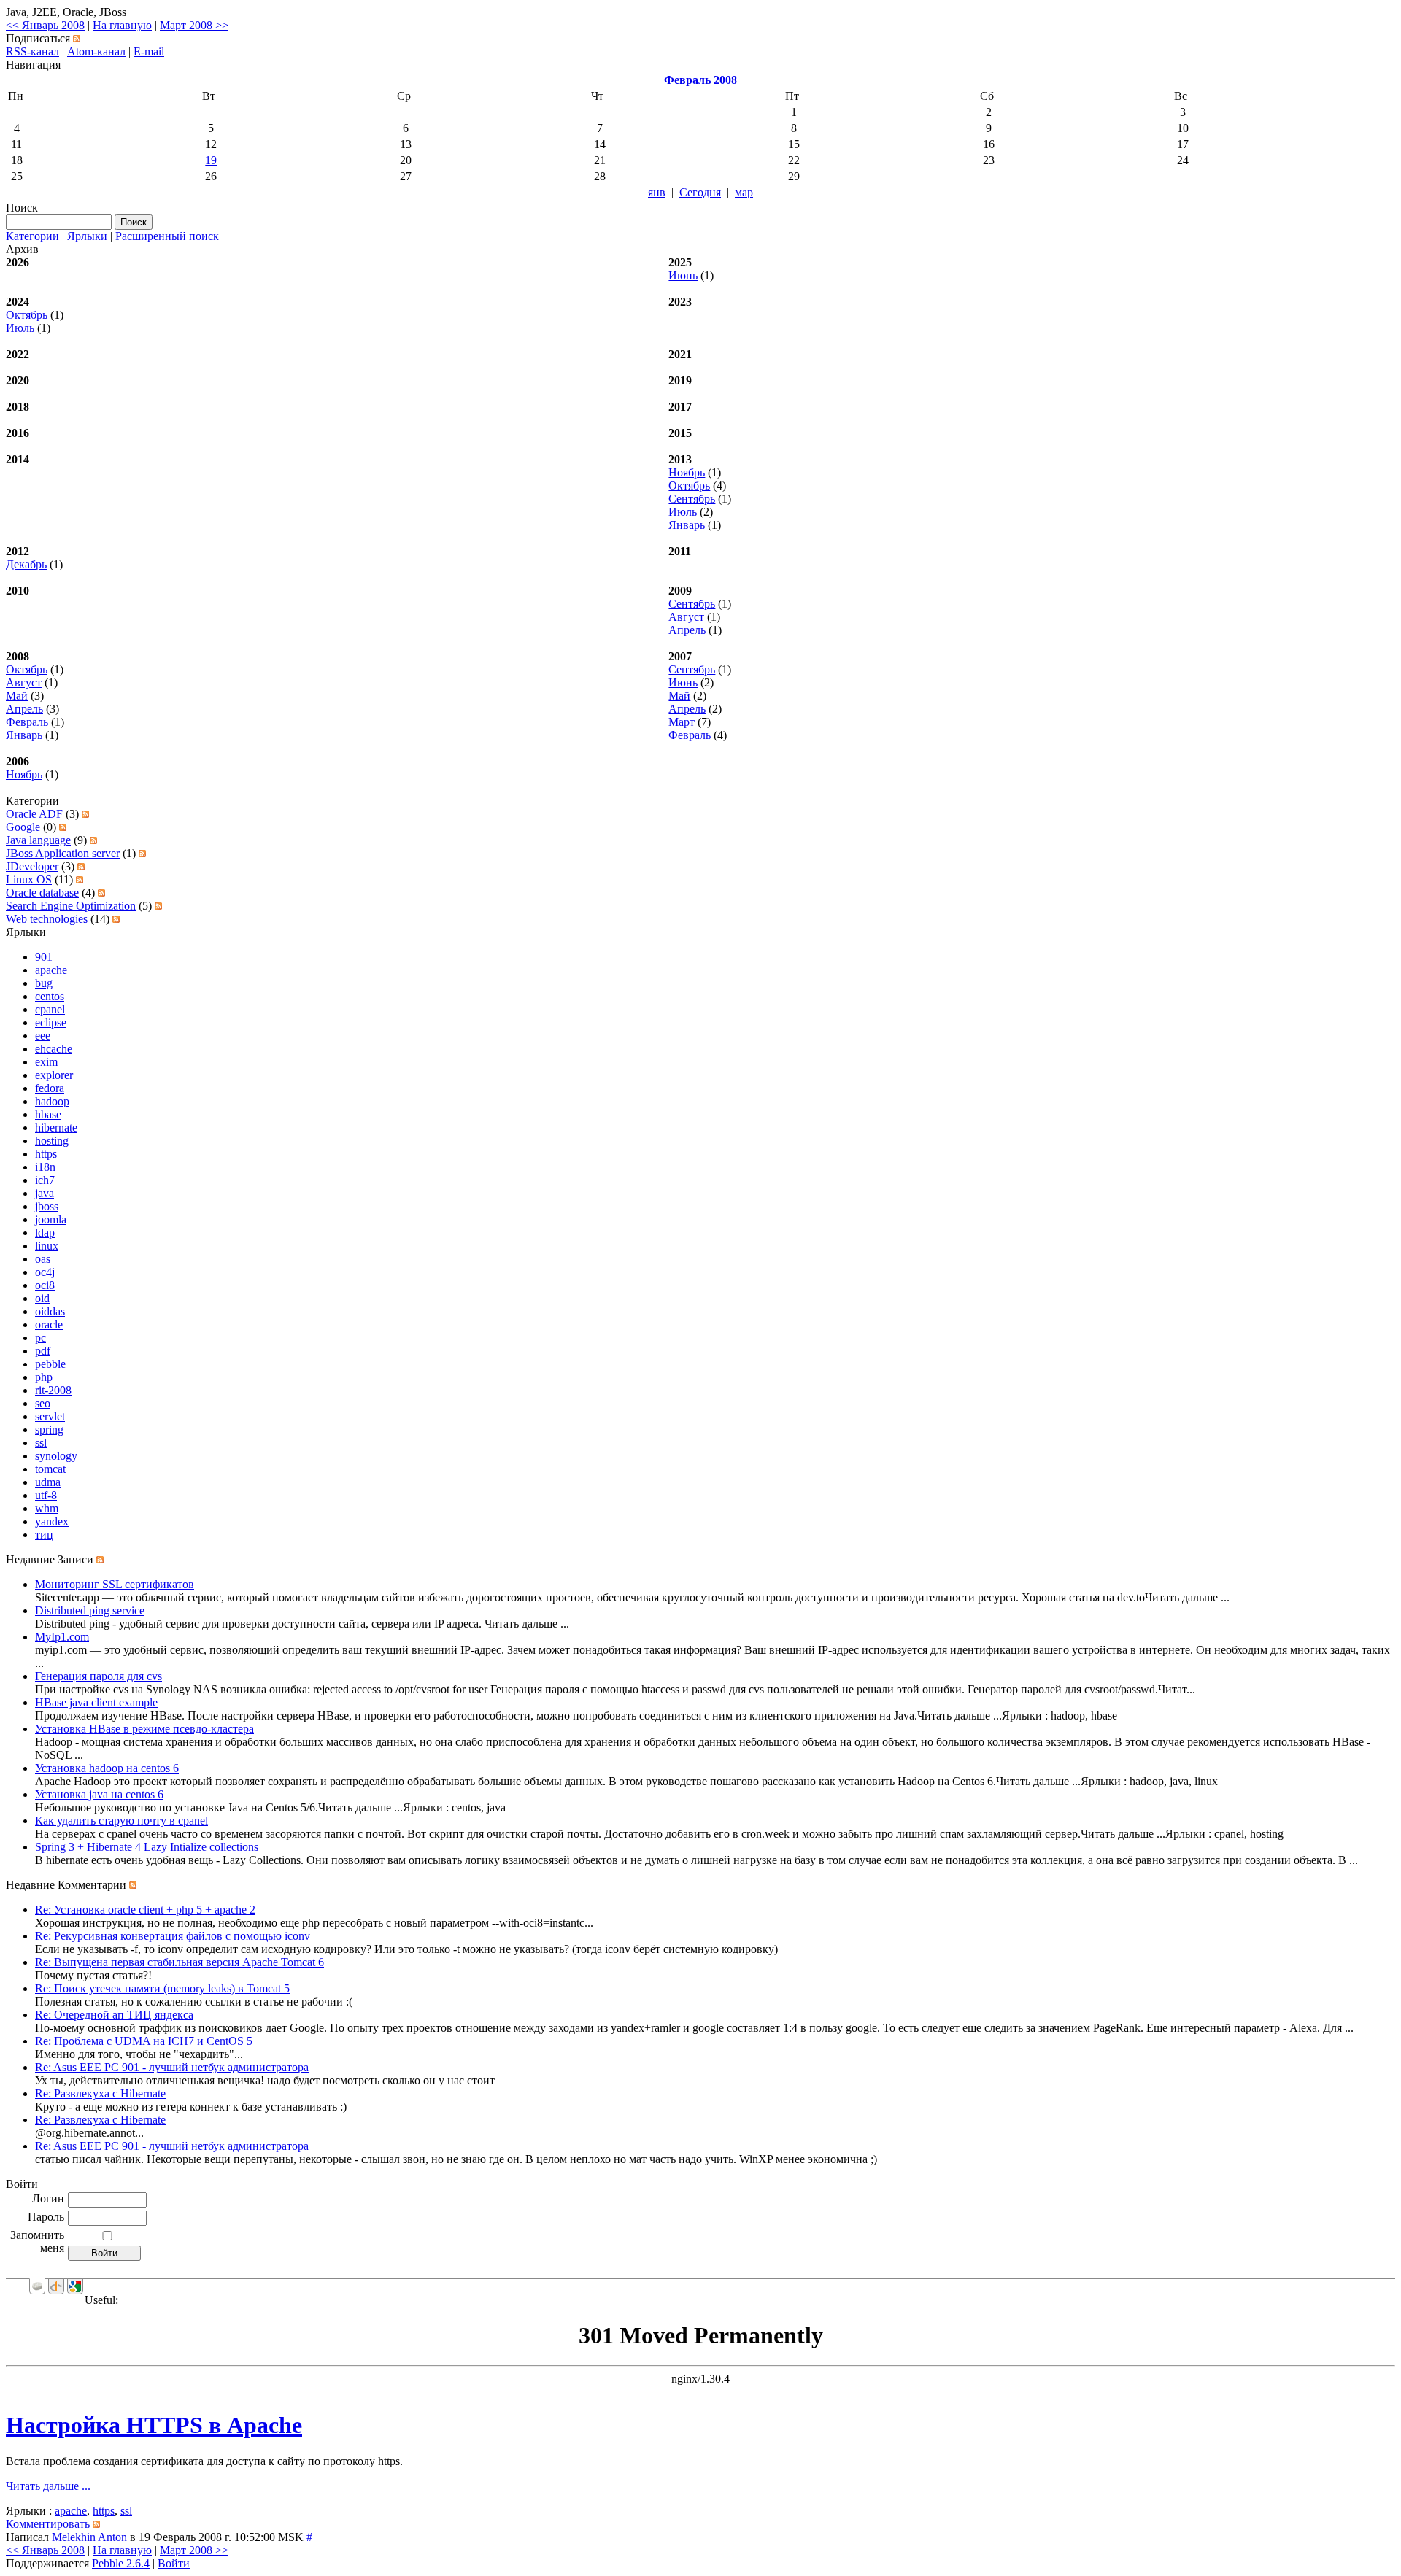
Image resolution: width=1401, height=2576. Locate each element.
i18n (45, 1167)
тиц (44, 1535)
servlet (50, 1416)
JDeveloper (32, 866)
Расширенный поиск (167, 236)
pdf (43, 1351)
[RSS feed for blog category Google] (63, 827)
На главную (122, 25)
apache (51, 970)
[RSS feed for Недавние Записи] (100, 1559)
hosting (52, 1141)
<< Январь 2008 (45, 25)
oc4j (45, 1272)
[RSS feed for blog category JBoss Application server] (142, 853)
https (46, 1154)
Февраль (27, 722)
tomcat (50, 1469)
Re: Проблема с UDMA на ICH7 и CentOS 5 (144, 2041)
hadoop (52, 1101)
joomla (51, 1219)
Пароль (46, 2217)
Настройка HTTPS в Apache (154, 2425)
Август (686, 617)
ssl (41, 1443)
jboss (47, 1206)
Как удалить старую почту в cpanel (121, 1821)
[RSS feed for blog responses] (133, 1885)
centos (50, 996)
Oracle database (42, 893)
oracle (49, 1324)
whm (47, 1508)
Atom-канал (96, 51)
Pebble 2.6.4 (121, 2563)
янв (657, 192)
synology (56, 1456)
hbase (48, 1114)
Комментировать (48, 2524)
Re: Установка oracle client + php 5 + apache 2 (145, 1910)
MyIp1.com (62, 1637)
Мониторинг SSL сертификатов (115, 1584)
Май (17, 696)
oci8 (45, 1285)
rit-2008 (53, 1390)
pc (40, 1338)
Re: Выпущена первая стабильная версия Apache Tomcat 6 (180, 1962)
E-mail (149, 51)
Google (23, 827)
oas (43, 1259)
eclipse (51, 1022)
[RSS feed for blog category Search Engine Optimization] (158, 906)
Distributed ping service (90, 1610)
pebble (50, 1364)
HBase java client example (96, 1702)
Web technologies (47, 919)
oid (42, 1298)
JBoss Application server (63, 853)
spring (49, 1430)
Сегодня (700, 192)
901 (44, 957)
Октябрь (27, 315)
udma (48, 1482)
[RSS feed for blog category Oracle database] (101, 893)
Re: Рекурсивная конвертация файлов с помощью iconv (173, 1936)
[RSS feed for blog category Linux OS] (80, 879)
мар (744, 192)
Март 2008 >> (194, 25)
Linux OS (29, 879)
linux (47, 1246)
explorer (54, 1075)
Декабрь (26, 564)
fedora (50, 1088)
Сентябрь (692, 499)
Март (682, 722)
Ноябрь (687, 472)
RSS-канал (32, 51)
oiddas (50, 1311)
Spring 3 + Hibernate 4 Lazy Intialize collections (147, 1847)
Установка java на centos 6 (99, 1794)
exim (46, 1062)
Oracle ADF (34, 814)
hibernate (56, 1128)
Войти (174, 2563)
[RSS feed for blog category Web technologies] (116, 919)
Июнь (683, 275)
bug (44, 983)
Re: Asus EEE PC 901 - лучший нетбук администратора (172, 2067)
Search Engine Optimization (71, 906)
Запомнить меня (37, 2242)
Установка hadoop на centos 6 (107, 1768)
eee (43, 1036)
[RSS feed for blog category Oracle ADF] (85, 814)
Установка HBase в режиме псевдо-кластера (144, 1729)
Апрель (687, 630)
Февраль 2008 (700, 80)
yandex (52, 1521)
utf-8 (46, 1495)
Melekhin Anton (89, 2537)
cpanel (50, 1009)
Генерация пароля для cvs (99, 1676)
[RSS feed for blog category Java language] (93, 840)
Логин (48, 2198)
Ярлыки (87, 236)
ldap (45, 1233)
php (44, 1377)
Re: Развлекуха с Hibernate (100, 2093)
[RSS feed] (77, 38)
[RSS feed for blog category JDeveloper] (81, 866)
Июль (20, 328)
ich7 (45, 1180)
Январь (687, 525)
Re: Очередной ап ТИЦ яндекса (114, 2015)
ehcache (54, 1049)
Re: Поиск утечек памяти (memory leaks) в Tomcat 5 (162, 1988)
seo (43, 1403)
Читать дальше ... (48, 2486)
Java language (38, 840)
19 (211, 160)
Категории (32, 236)
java (45, 1193)
